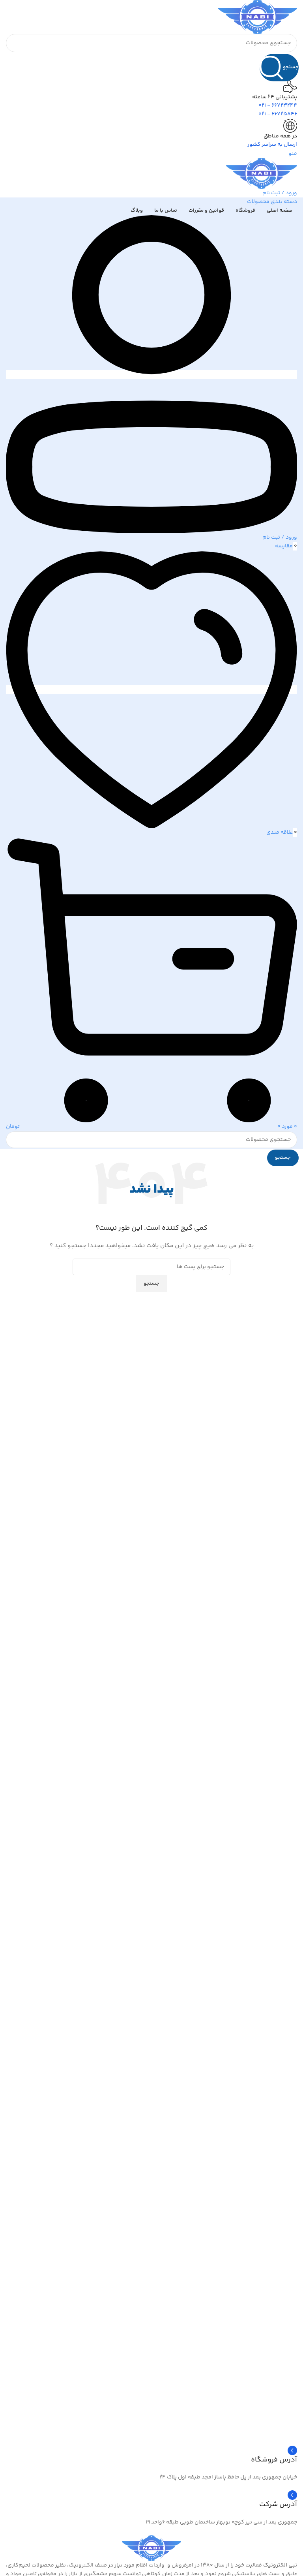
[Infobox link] (151, 2500)
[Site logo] (258, 17)
